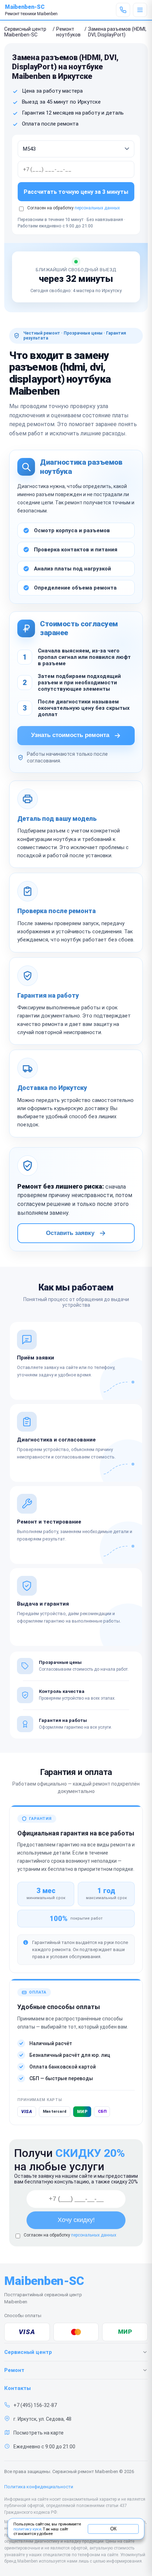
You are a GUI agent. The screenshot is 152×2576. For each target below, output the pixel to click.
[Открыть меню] (140, 10)
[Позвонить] (123, 10)
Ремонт (14, 2370)
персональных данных (97, 208)
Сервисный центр (28, 2352)
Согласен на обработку (70, 2235)
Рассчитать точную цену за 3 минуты (76, 192)
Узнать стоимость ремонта (70, 735)
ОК (113, 2529)
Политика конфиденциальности (39, 2487)
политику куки (27, 2529)
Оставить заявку (70, 1233)
